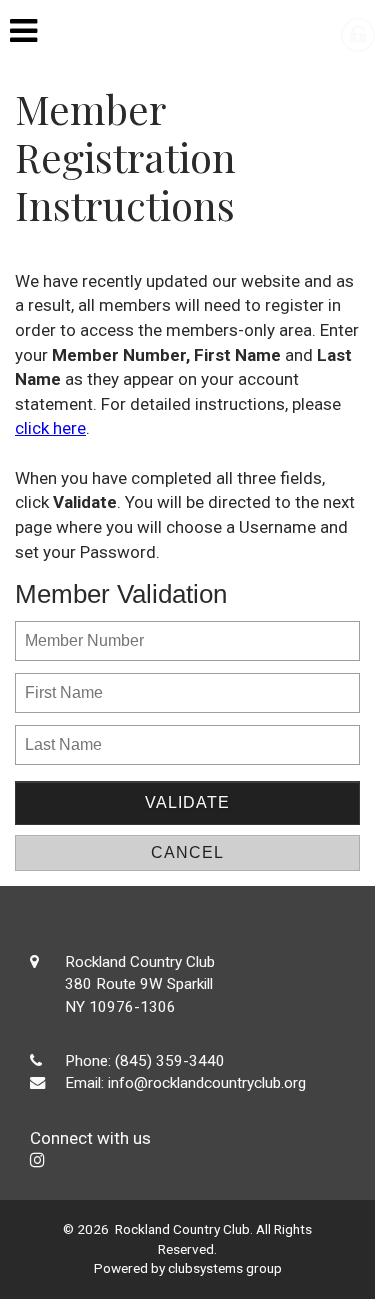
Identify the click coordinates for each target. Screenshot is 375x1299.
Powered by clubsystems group (188, 1268)
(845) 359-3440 (170, 1061)
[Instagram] (37, 1160)
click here (50, 428)
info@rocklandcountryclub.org (207, 1083)
